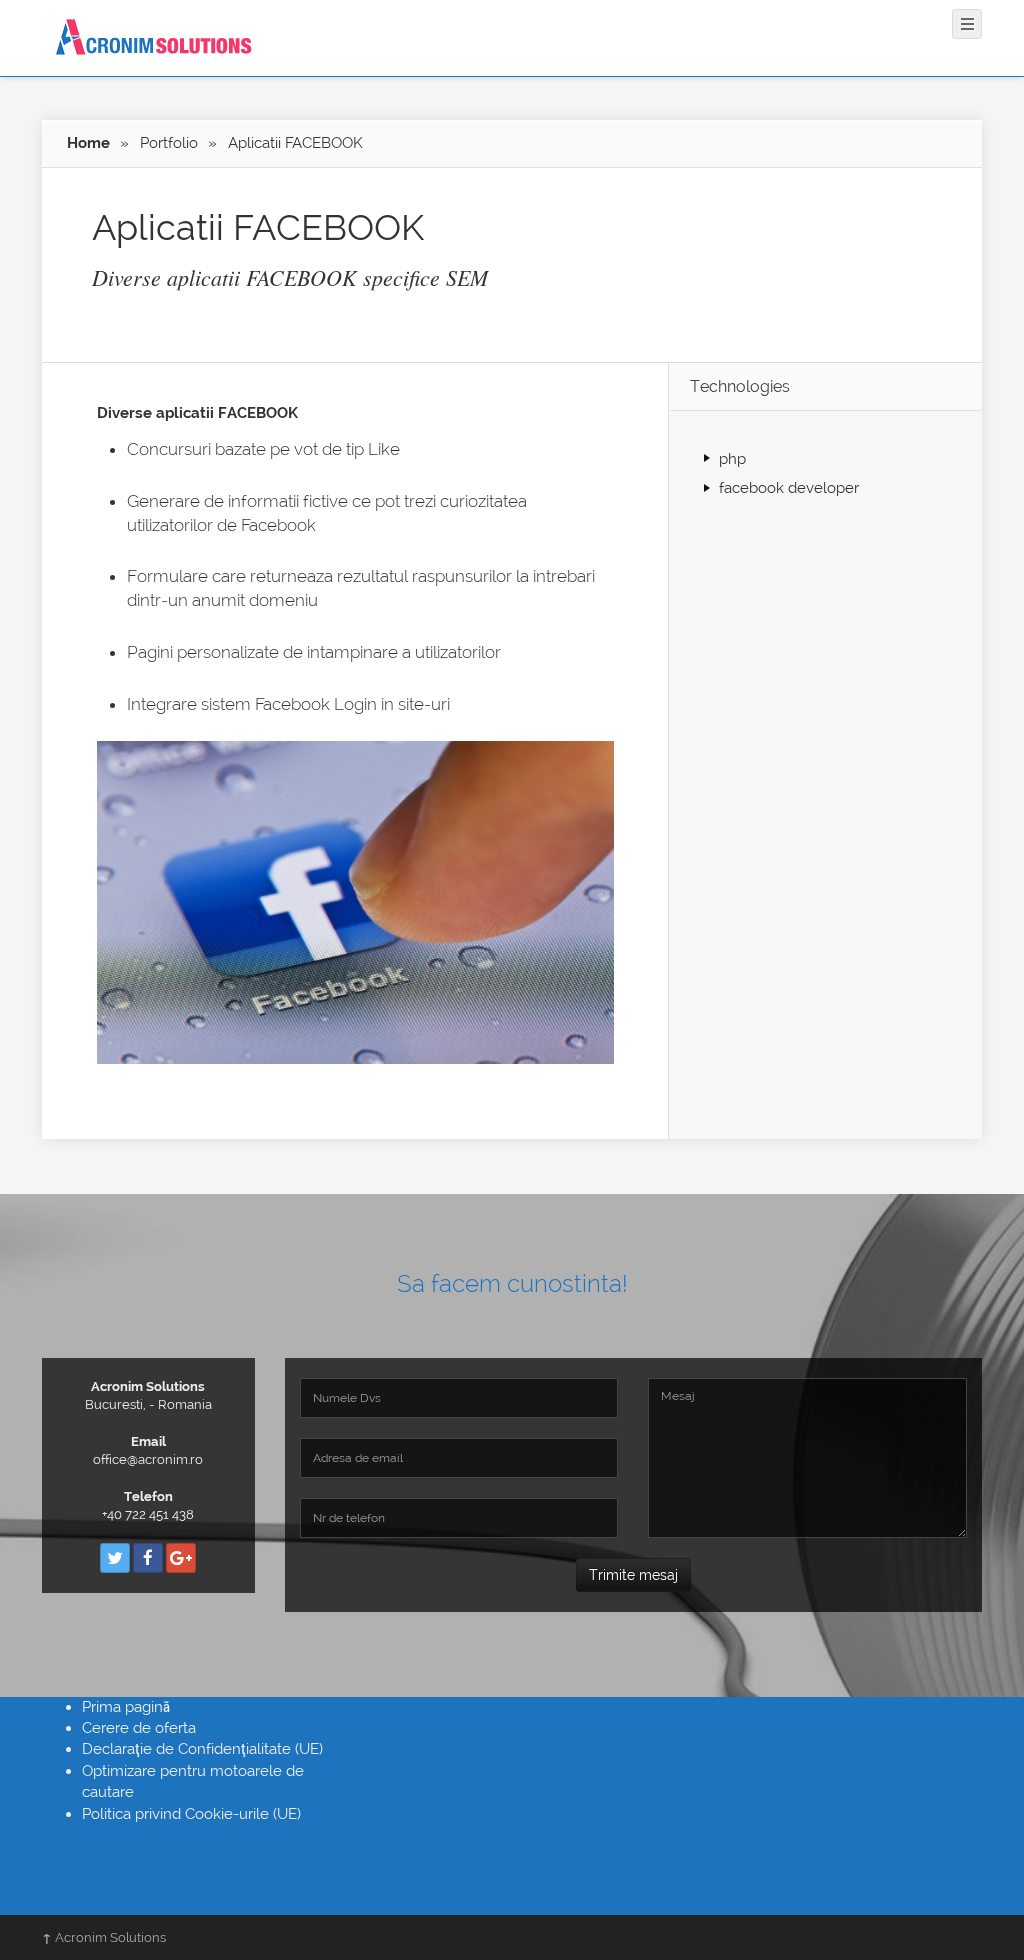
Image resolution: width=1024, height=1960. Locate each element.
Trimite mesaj (633, 1575)
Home (88, 143)
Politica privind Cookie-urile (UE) (191, 1814)
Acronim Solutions (104, 1937)
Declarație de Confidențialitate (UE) (202, 1749)
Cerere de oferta (139, 1728)
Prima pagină (126, 1707)
